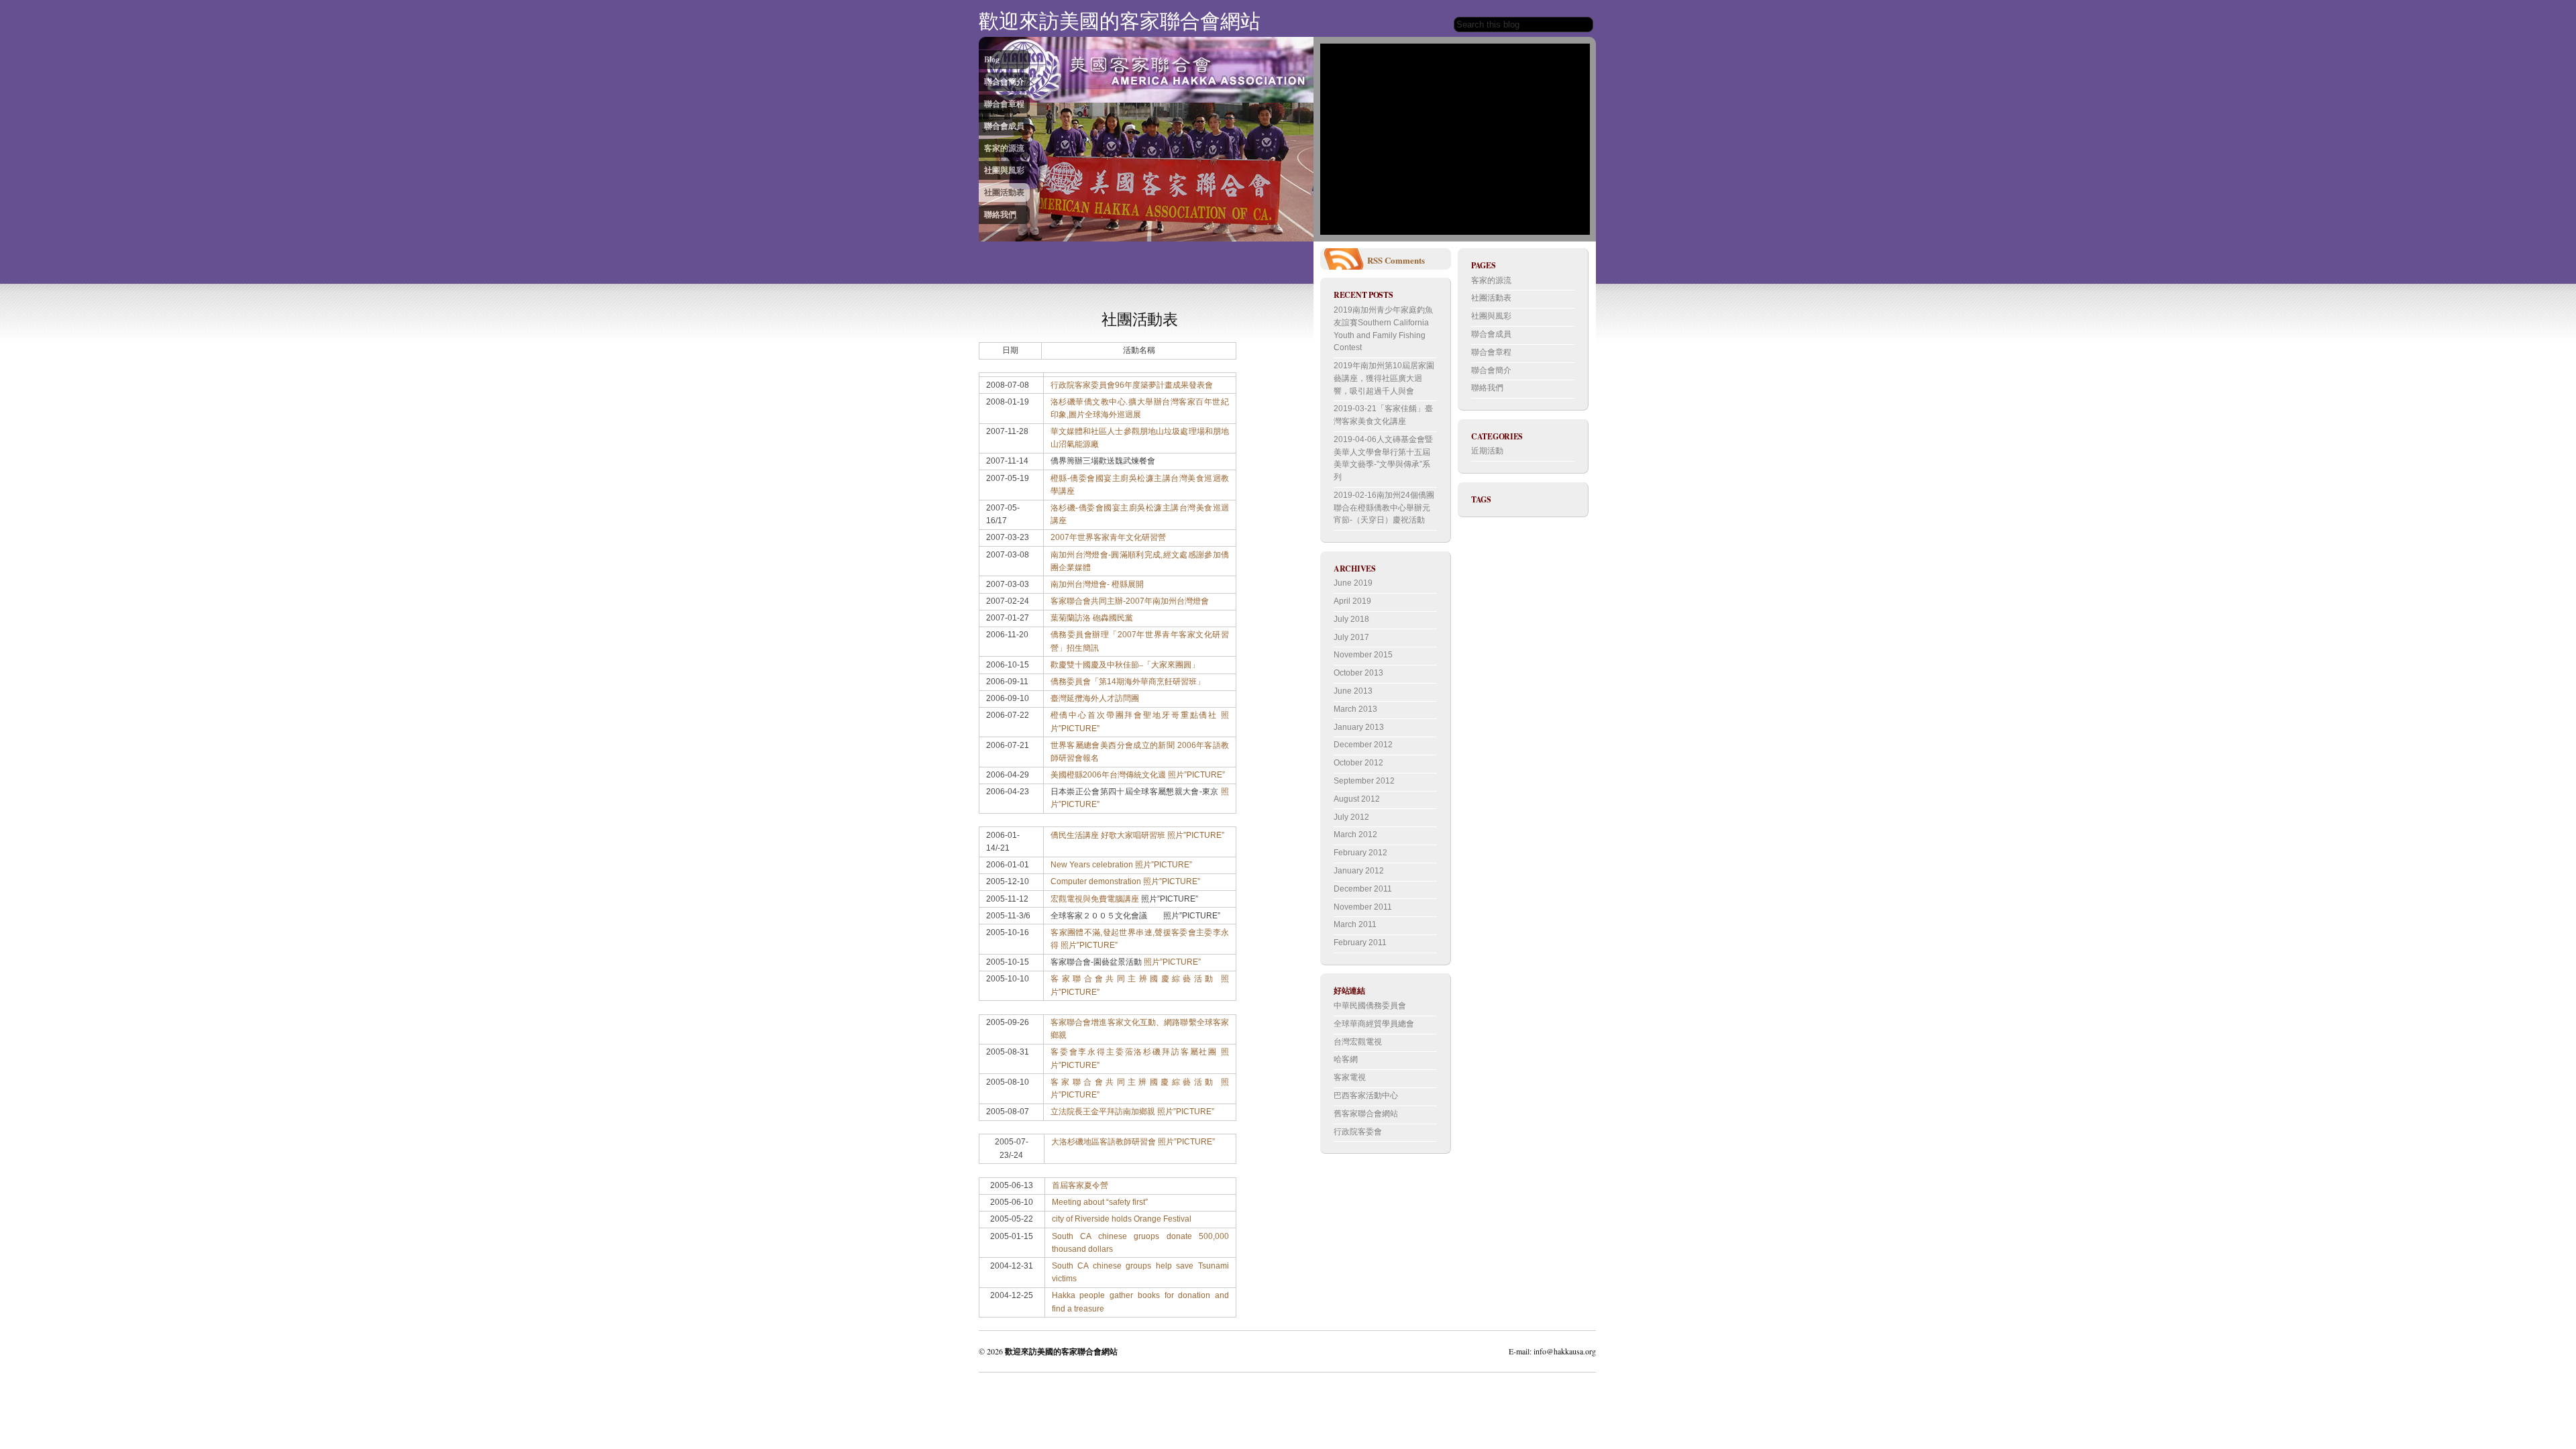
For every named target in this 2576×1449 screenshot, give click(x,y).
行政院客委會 (1358, 1132)
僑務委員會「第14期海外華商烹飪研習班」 (1128, 682)
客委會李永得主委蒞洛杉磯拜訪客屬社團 (1134, 1052)
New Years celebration (1092, 865)
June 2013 (1353, 691)
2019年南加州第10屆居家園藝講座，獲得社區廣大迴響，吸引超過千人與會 (1384, 378)
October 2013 (1358, 673)
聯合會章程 (1004, 104)
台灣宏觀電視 (1358, 1042)
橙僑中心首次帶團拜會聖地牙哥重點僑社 (1134, 715)
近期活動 (1487, 451)
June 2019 (1353, 583)
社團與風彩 (1004, 170)
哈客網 (1346, 1059)
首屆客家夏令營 (1080, 1185)
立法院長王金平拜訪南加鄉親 (1103, 1112)
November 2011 (1363, 907)
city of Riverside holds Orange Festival (1122, 1219)
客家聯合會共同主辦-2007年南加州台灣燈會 (1130, 601)
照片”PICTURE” (1196, 775)
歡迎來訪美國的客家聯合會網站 (1120, 20)
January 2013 (1359, 727)
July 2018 (1351, 619)
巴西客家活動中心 (1366, 1095)
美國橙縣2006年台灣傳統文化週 (1108, 775)
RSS (1375, 260)
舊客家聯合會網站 (1366, 1114)
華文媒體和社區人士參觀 (1095, 431)
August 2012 (1357, 799)
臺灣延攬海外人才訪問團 (1095, 698)
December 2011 (1363, 889)
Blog (992, 59)
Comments (1405, 260)
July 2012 (1351, 817)
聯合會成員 (1004, 126)
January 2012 (1359, 871)
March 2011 (1355, 924)
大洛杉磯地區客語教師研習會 (1104, 1142)
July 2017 (1351, 637)
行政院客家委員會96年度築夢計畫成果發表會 (1132, 385)
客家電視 (1350, 1077)
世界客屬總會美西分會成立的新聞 (1113, 745)
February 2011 (1360, 943)
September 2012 (1364, 781)
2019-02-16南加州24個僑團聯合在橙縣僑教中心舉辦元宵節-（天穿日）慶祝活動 (1384, 507)
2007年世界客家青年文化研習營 (1108, 537)
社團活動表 (1004, 192)
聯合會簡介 (1004, 82)
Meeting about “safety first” (1100, 1202)
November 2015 (1363, 655)
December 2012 (1363, 745)
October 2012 (1358, 763)
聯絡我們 (1000, 214)
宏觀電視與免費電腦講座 (1095, 899)
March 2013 (1355, 709)
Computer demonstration (1096, 881)
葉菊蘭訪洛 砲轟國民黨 (1092, 618)
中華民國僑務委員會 (1370, 1006)
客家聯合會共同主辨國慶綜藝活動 (1133, 979)
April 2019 (1352, 601)
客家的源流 (1004, 148)
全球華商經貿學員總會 (1374, 1024)
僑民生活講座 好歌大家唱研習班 (1108, 835)
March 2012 (1355, 835)
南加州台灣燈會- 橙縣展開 (1097, 584)
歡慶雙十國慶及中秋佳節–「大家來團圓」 (1125, 665)
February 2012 (1360, 853)
